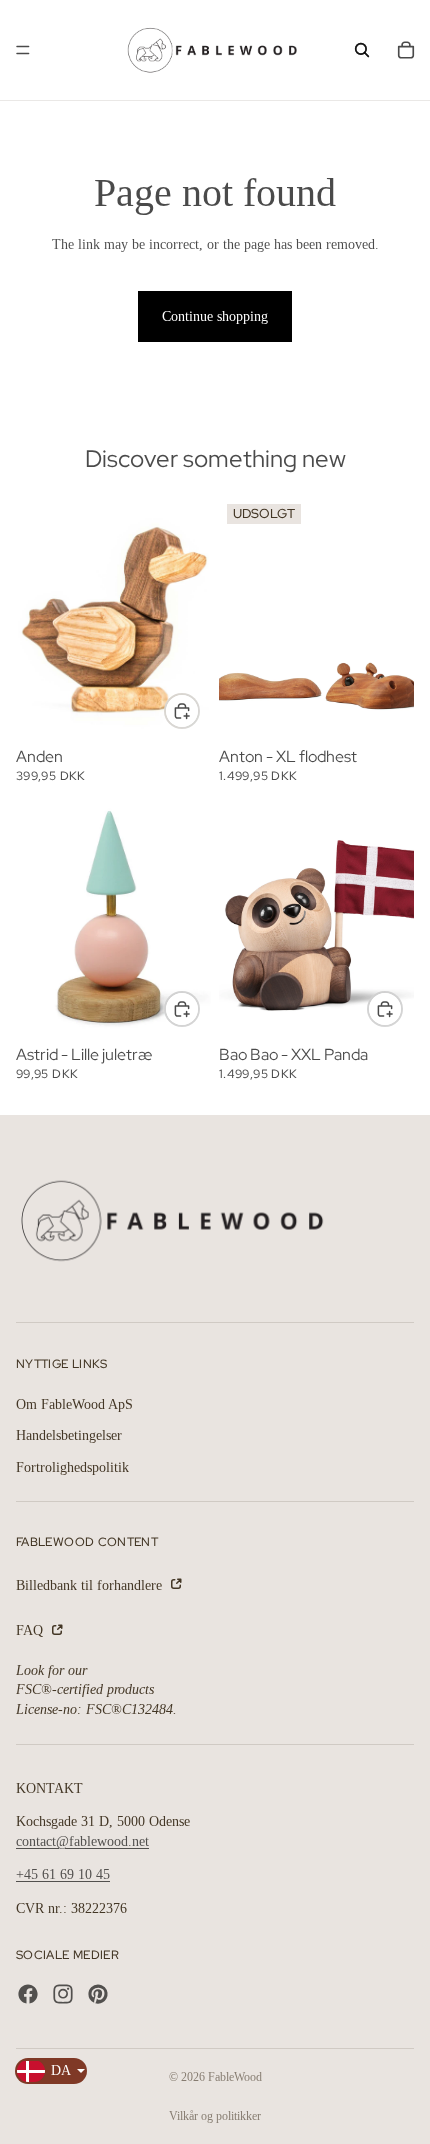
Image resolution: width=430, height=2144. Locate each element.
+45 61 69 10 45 (63, 1874)
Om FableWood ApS (74, 1403)
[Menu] (23, 50)
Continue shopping (215, 316)
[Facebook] (28, 1994)
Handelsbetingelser (69, 1435)
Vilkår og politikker (215, 2116)
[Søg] (362, 50)
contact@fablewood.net (82, 1841)
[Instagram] (63, 1994)
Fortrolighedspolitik (72, 1467)
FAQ (31, 1630)
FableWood (235, 2077)
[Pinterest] (98, 1994)
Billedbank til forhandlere (91, 1584)
